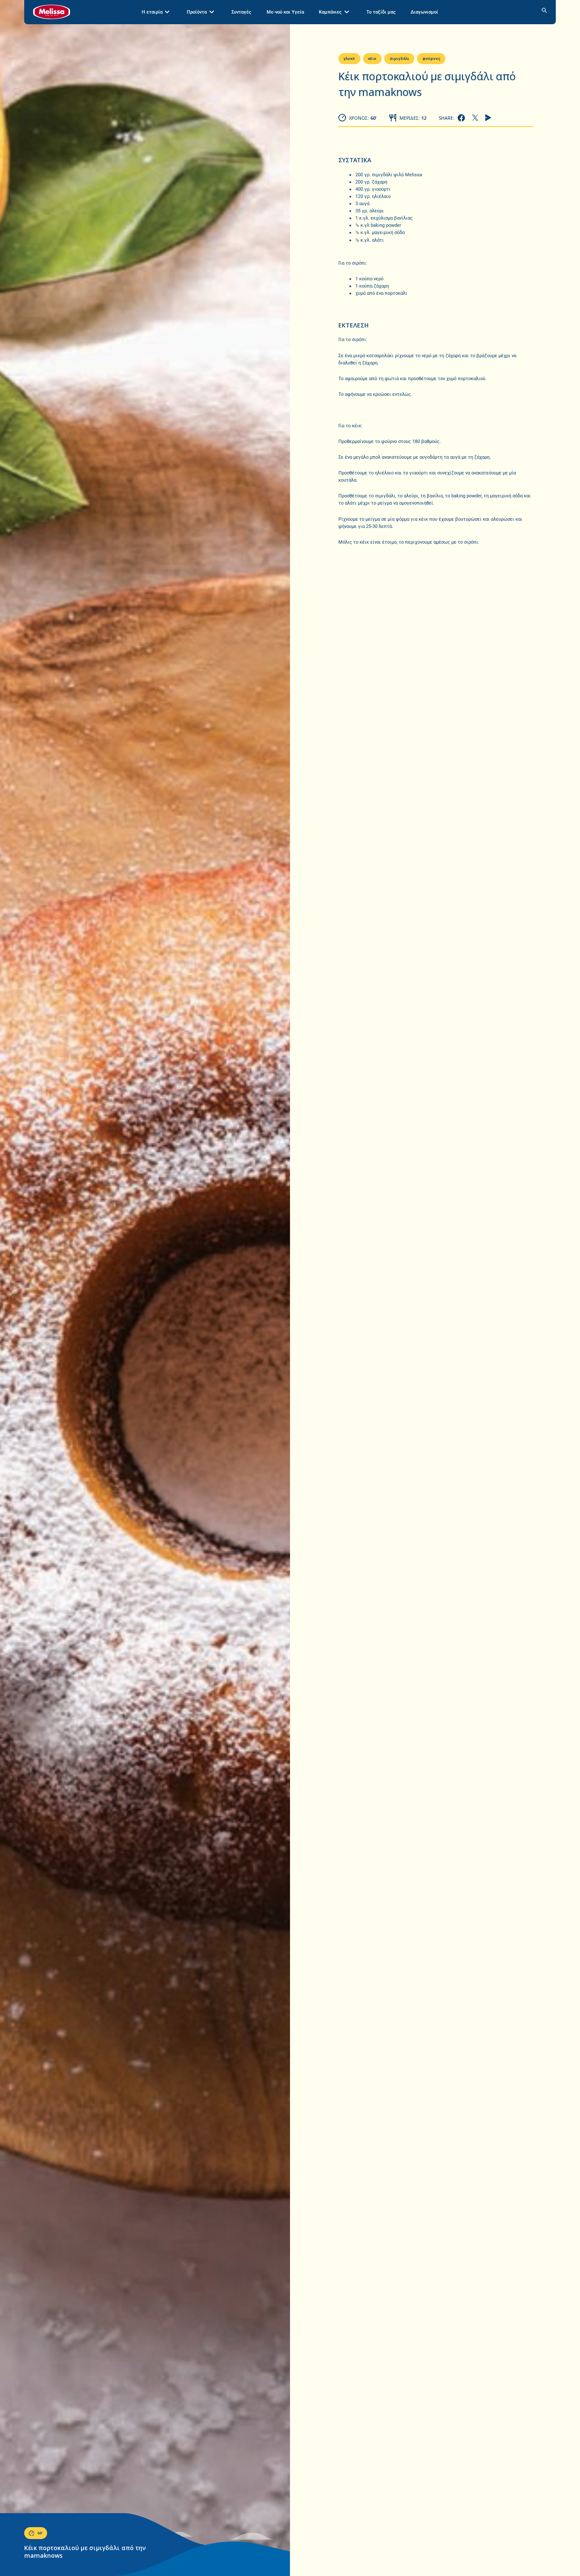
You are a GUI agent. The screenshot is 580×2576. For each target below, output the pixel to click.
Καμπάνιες (330, 12)
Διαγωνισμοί (424, 12)
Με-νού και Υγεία (285, 12)
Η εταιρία (152, 12)
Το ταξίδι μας (381, 12)
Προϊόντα (197, 12)
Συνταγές (241, 12)
